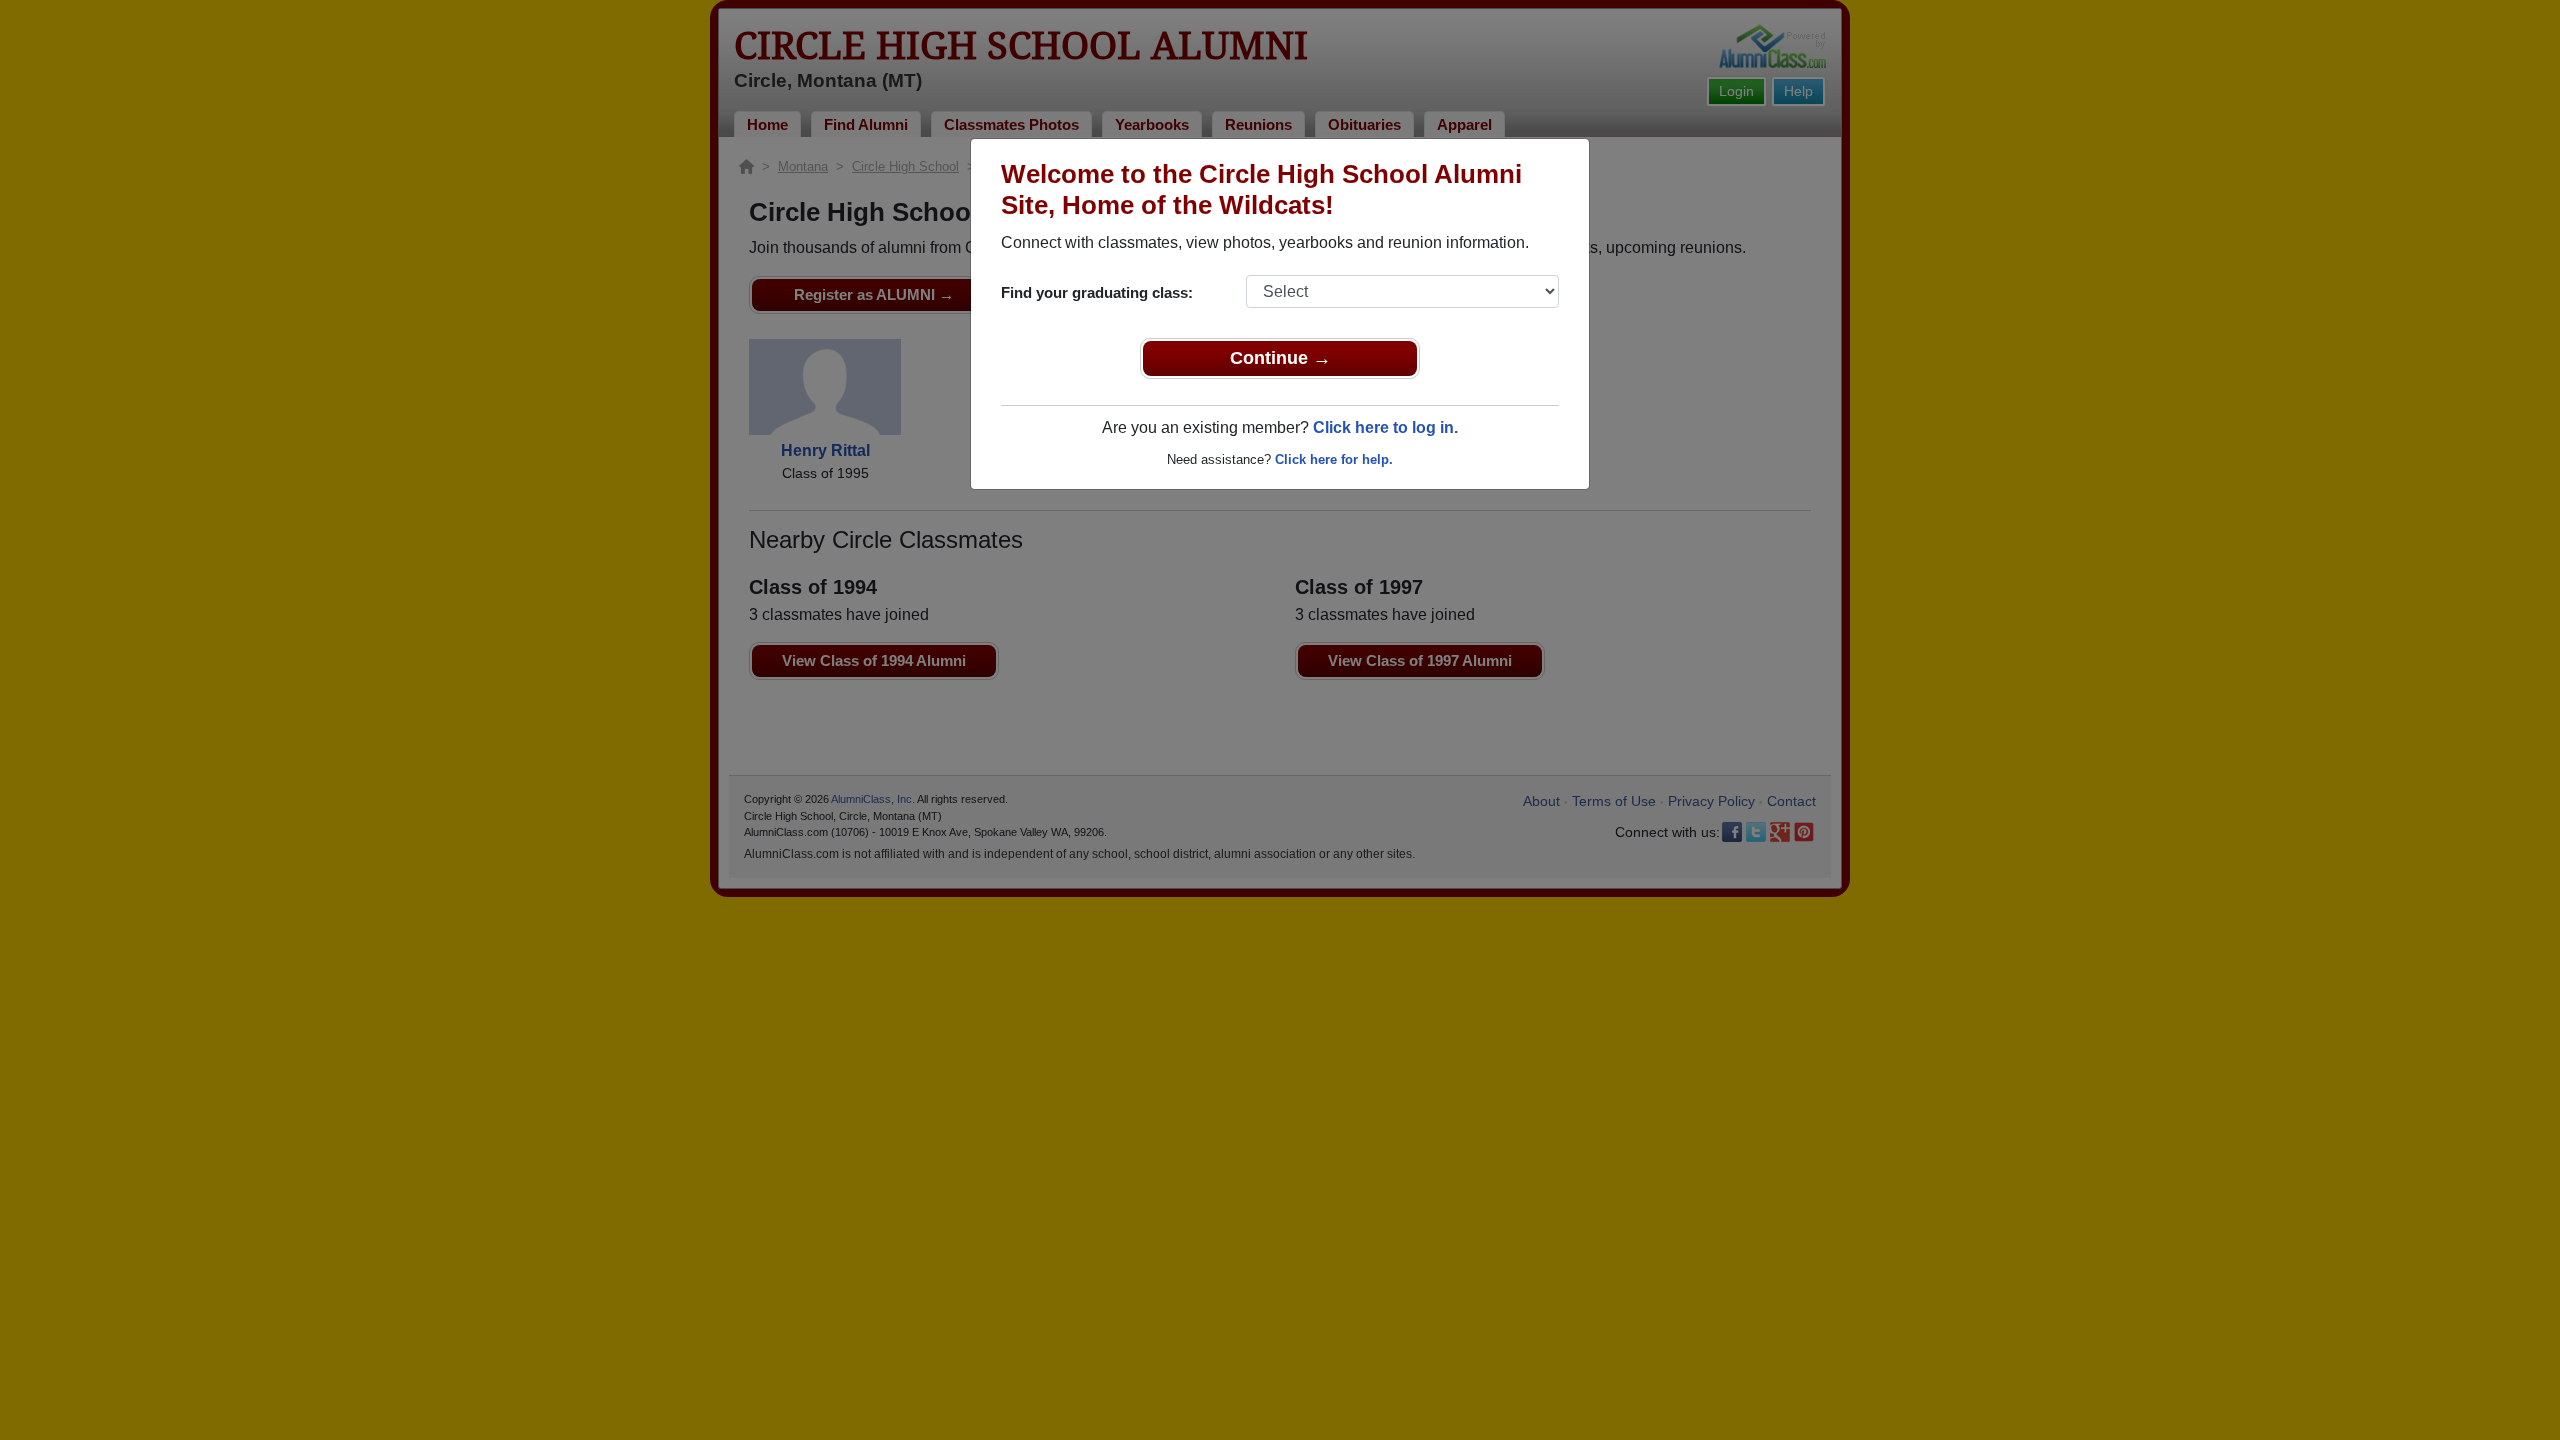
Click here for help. (1334, 459)
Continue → (1280, 358)
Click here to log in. (1385, 427)
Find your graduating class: (1097, 292)
